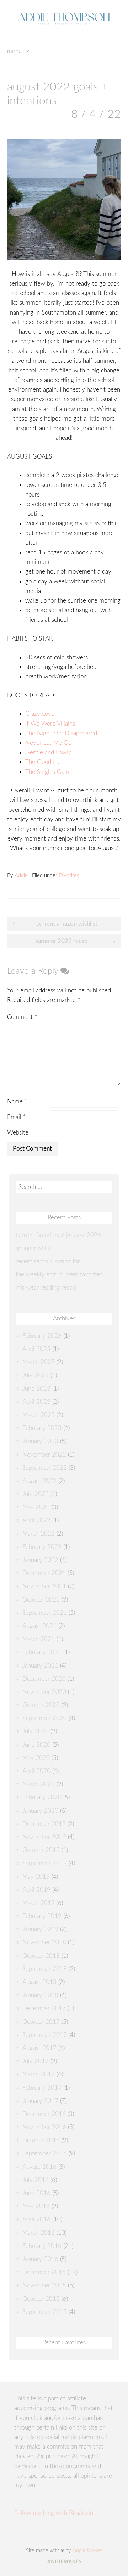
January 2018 (40, 1995)
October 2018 (41, 1956)
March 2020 (39, 1784)
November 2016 (44, 2127)
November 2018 (44, 1942)
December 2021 (44, 1573)
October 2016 (41, 2140)
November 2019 (44, 1837)
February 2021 (42, 1652)
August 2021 (39, 1626)
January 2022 (40, 1560)
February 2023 (42, 1428)
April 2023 (36, 1402)
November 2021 (44, 1586)
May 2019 (36, 1877)
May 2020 (36, 1758)
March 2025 (39, 1362)
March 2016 (39, 2233)
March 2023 (39, 1415)
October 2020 (41, 1705)
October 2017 (41, 2022)
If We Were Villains (51, 724)
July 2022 (36, 1494)
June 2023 (36, 1389)
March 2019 (39, 1903)
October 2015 (41, 2299)
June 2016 (36, 2193)
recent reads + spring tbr (48, 1261)
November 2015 (44, 2285)
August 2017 (39, 2048)
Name (17, 1101)
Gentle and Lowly (48, 752)
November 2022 (44, 1455)
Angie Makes (87, 2551)
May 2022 (36, 1507)
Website (18, 1133)
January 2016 (40, 2259)
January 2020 (40, 1811)
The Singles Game (49, 772)
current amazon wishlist (67, 924)
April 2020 (36, 1771)
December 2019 (44, 1824)
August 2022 (39, 1481)
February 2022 (42, 1547)
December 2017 (44, 2008)
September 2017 (45, 2035)
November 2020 (44, 1692)
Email (16, 1117)
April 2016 (36, 2219)
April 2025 (36, 1349)
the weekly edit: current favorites (59, 1275)
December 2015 (44, 2272)
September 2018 (45, 1969)
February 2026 (42, 1336)
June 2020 (36, 1745)
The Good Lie (43, 762)
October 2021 (41, 1600)
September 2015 (45, 2312)
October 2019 (41, 1850)
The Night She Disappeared (61, 733)
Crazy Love (40, 714)
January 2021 (40, 1666)
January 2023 (40, 1441)
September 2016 (45, 2153)
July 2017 (36, 2061)
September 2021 (45, 1613)
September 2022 (45, 1468)
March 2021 (39, 1639)
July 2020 (36, 1731)
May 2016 (36, 2206)
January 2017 (40, 2101)
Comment (22, 1017)
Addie (21, 876)
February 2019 (42, 1916)
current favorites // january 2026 (58, 1235)
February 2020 (42, 1797)
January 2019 (40, 1929)
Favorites (69, 876)
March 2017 (39, 2074)
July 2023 (36, 1375)
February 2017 (42, 2088)
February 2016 (42, 2246)
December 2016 (44, 2114)
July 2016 (36, 2180)
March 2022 (39, 1534)
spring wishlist (34, 1248)
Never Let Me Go (48, 743)
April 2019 (36, 1890)
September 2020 (45, 1718)
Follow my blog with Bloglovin (54, 2513)
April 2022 (36, 1520)
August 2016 (39, 2167)
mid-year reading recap (46, 1288)
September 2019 (45, 1863)
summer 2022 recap (62, 941)
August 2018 (39, 1982)
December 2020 (44, 1679)
